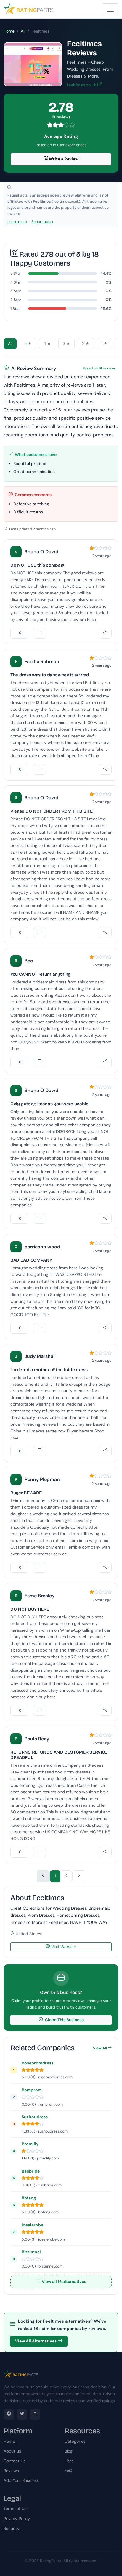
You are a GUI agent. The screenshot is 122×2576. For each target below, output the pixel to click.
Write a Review (63, 159)
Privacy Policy (17, 2519)
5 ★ (28, 344)
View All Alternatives (36, 2341)
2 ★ (86, 344)
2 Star (16, 300)
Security (12, 2528)
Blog (69, 2451)
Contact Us (15, 2461)
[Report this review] (40, 633)
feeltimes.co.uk (82, 85)
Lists (69, 2461)
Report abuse (43, 222)
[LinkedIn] (35, 2414)
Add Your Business (21, 2480)
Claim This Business (64, 2020)
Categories (75, 2441)
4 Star (16, 282)
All (23, 31)
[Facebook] (9, 2414)
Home (9, 31)
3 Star (16, 291)
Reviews (11, 2471)
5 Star (16, 273)
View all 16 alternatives (64, 2282)
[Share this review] (105, 633)
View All (100, 2048)
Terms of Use (16, 2509)
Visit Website (63, 1947)
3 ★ (66, 344)
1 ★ (104, 344)
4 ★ (47, 344)
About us (12, 2451)
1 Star (15, 309)
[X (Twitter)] (22, 2414)
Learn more (17, 222)
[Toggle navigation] (110, 9)
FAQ (68, 2471)
